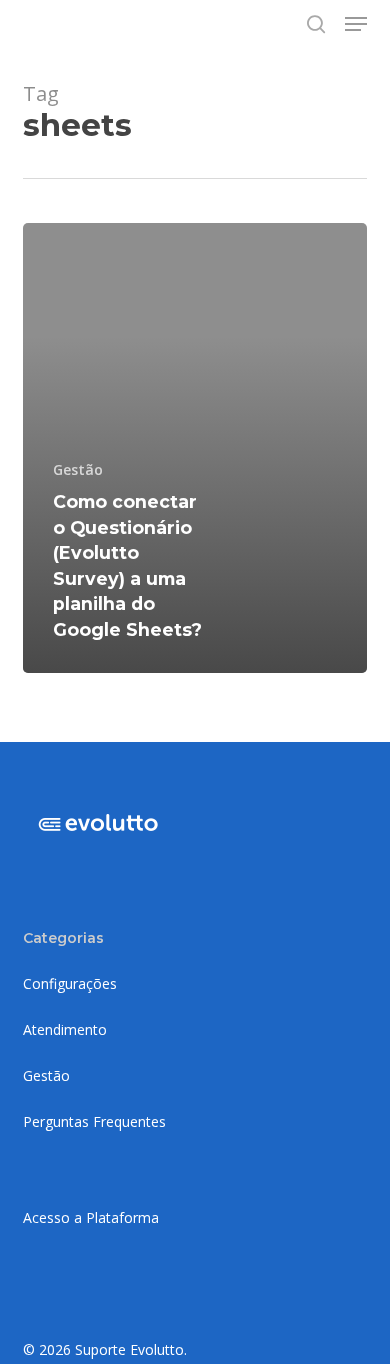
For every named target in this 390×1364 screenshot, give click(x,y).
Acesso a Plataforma (91, 1217)
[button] (356, 24)
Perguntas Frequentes (94, 1121)
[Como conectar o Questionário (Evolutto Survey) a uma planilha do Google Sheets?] (194, 448)
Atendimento (65, 1029)
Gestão (78, 469)
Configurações (70, 983)
